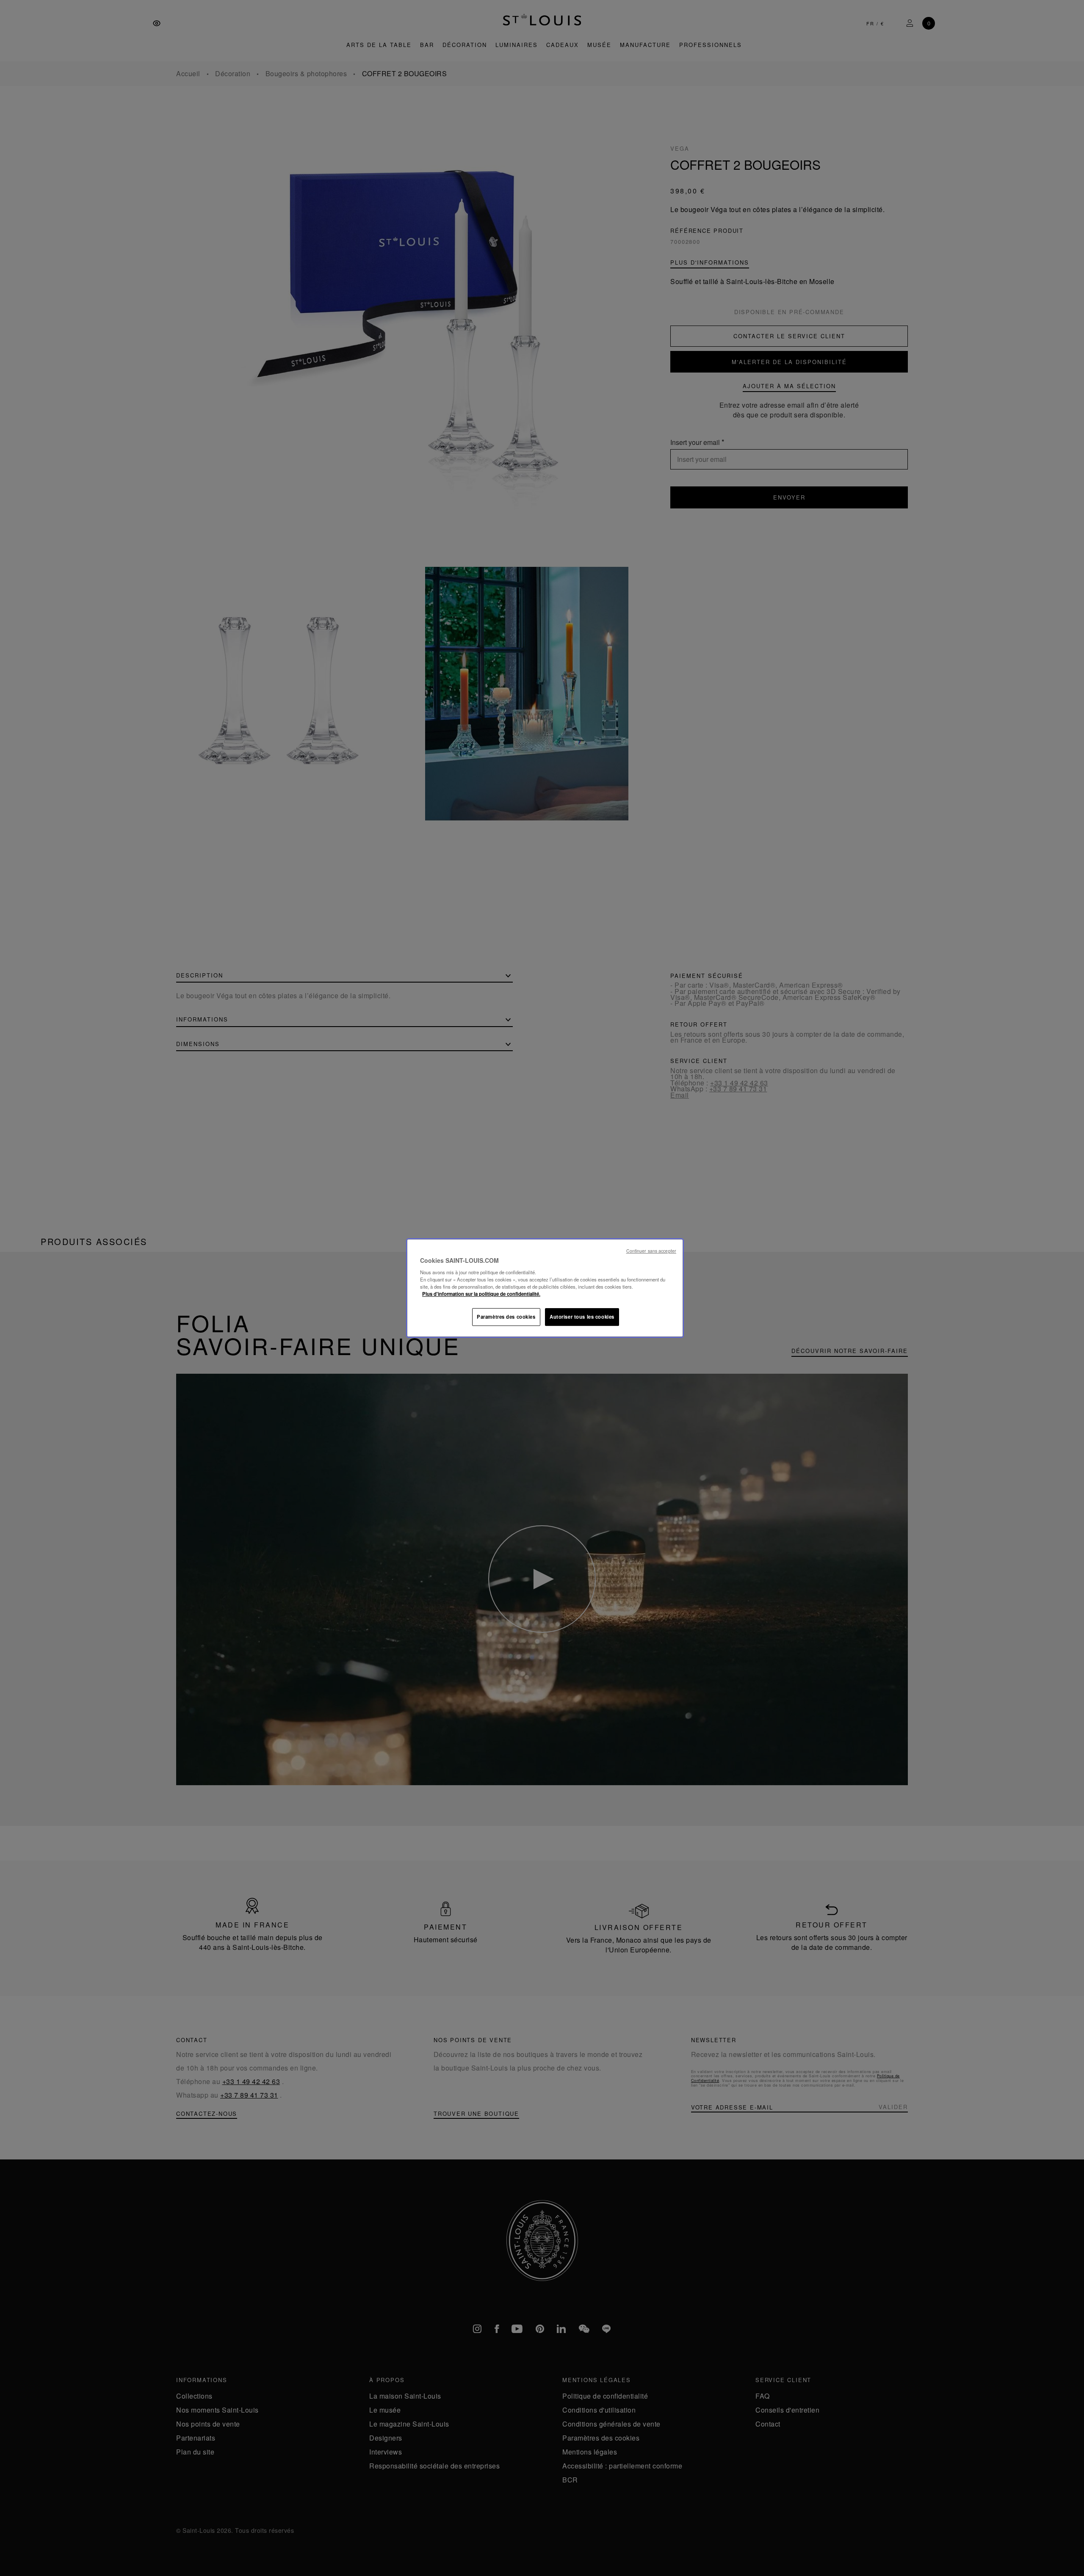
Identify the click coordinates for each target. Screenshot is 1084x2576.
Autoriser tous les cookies (582, 1317)
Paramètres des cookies (506, 1317)
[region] (545, 1288)
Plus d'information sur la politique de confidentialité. (481, 1294)
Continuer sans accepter (651, 1251)
